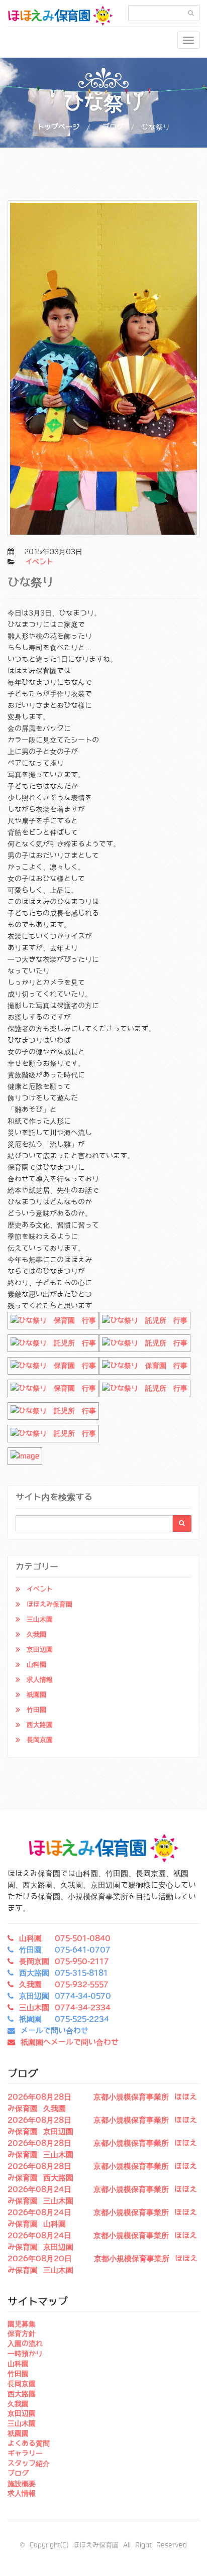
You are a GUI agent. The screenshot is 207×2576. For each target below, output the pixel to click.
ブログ (113, 127)
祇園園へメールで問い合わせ (70, 2042)
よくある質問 (29, 2443)
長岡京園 (40, 1740)
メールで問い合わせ (55, 2031)
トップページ (58, 127)
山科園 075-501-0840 (65, 1938)
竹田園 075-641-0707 (65, 1950)
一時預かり (25, 2354)
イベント (39, 562)
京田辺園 (40, 1649)
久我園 (36, 1634)
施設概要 (22, 2484)
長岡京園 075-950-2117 (64, 1961)
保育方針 (22, 2334)
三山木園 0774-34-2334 (65, 2008)
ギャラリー (25, 2454)
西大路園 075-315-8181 (64, 1973)
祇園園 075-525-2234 (64, 2019)
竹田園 (36, 1710)
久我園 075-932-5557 (64, 1985)
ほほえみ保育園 (49, 1604)
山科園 (36, 1665)
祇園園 (36, 1695)
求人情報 (40, 1680)
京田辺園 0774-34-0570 (65, 1996)
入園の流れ (25, 2344)
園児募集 (22, 2324)
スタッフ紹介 (29, 2464)
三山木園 (40, 1619)
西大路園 (40, 1725)
